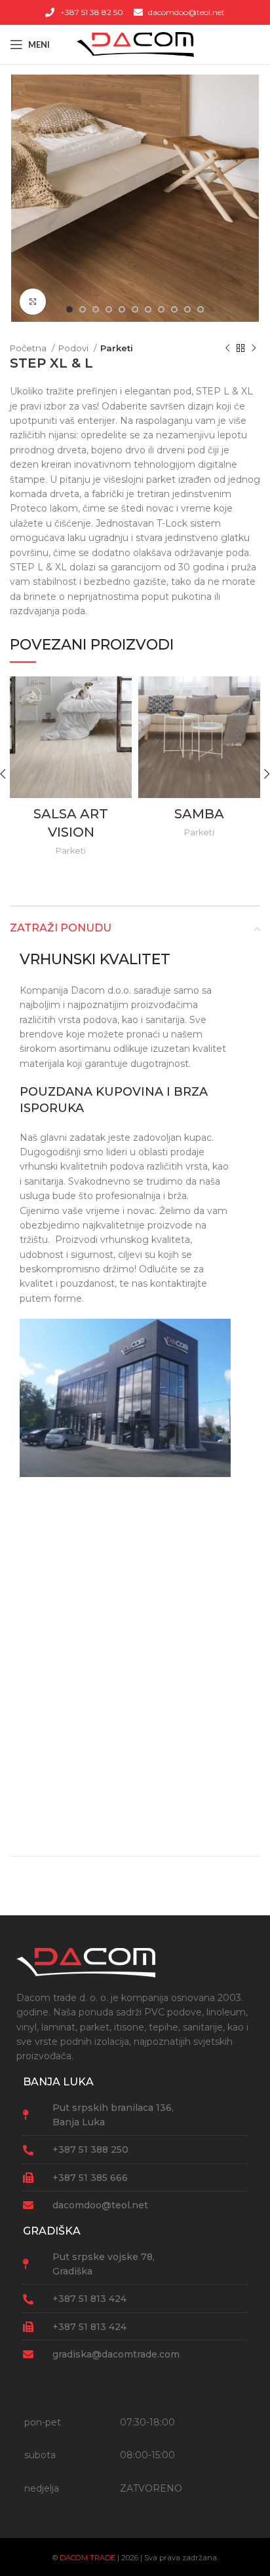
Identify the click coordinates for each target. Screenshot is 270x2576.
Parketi (117, 348)
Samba (199, 814)
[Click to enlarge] (33, 302)
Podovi (74, 348)
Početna (29, 348)
